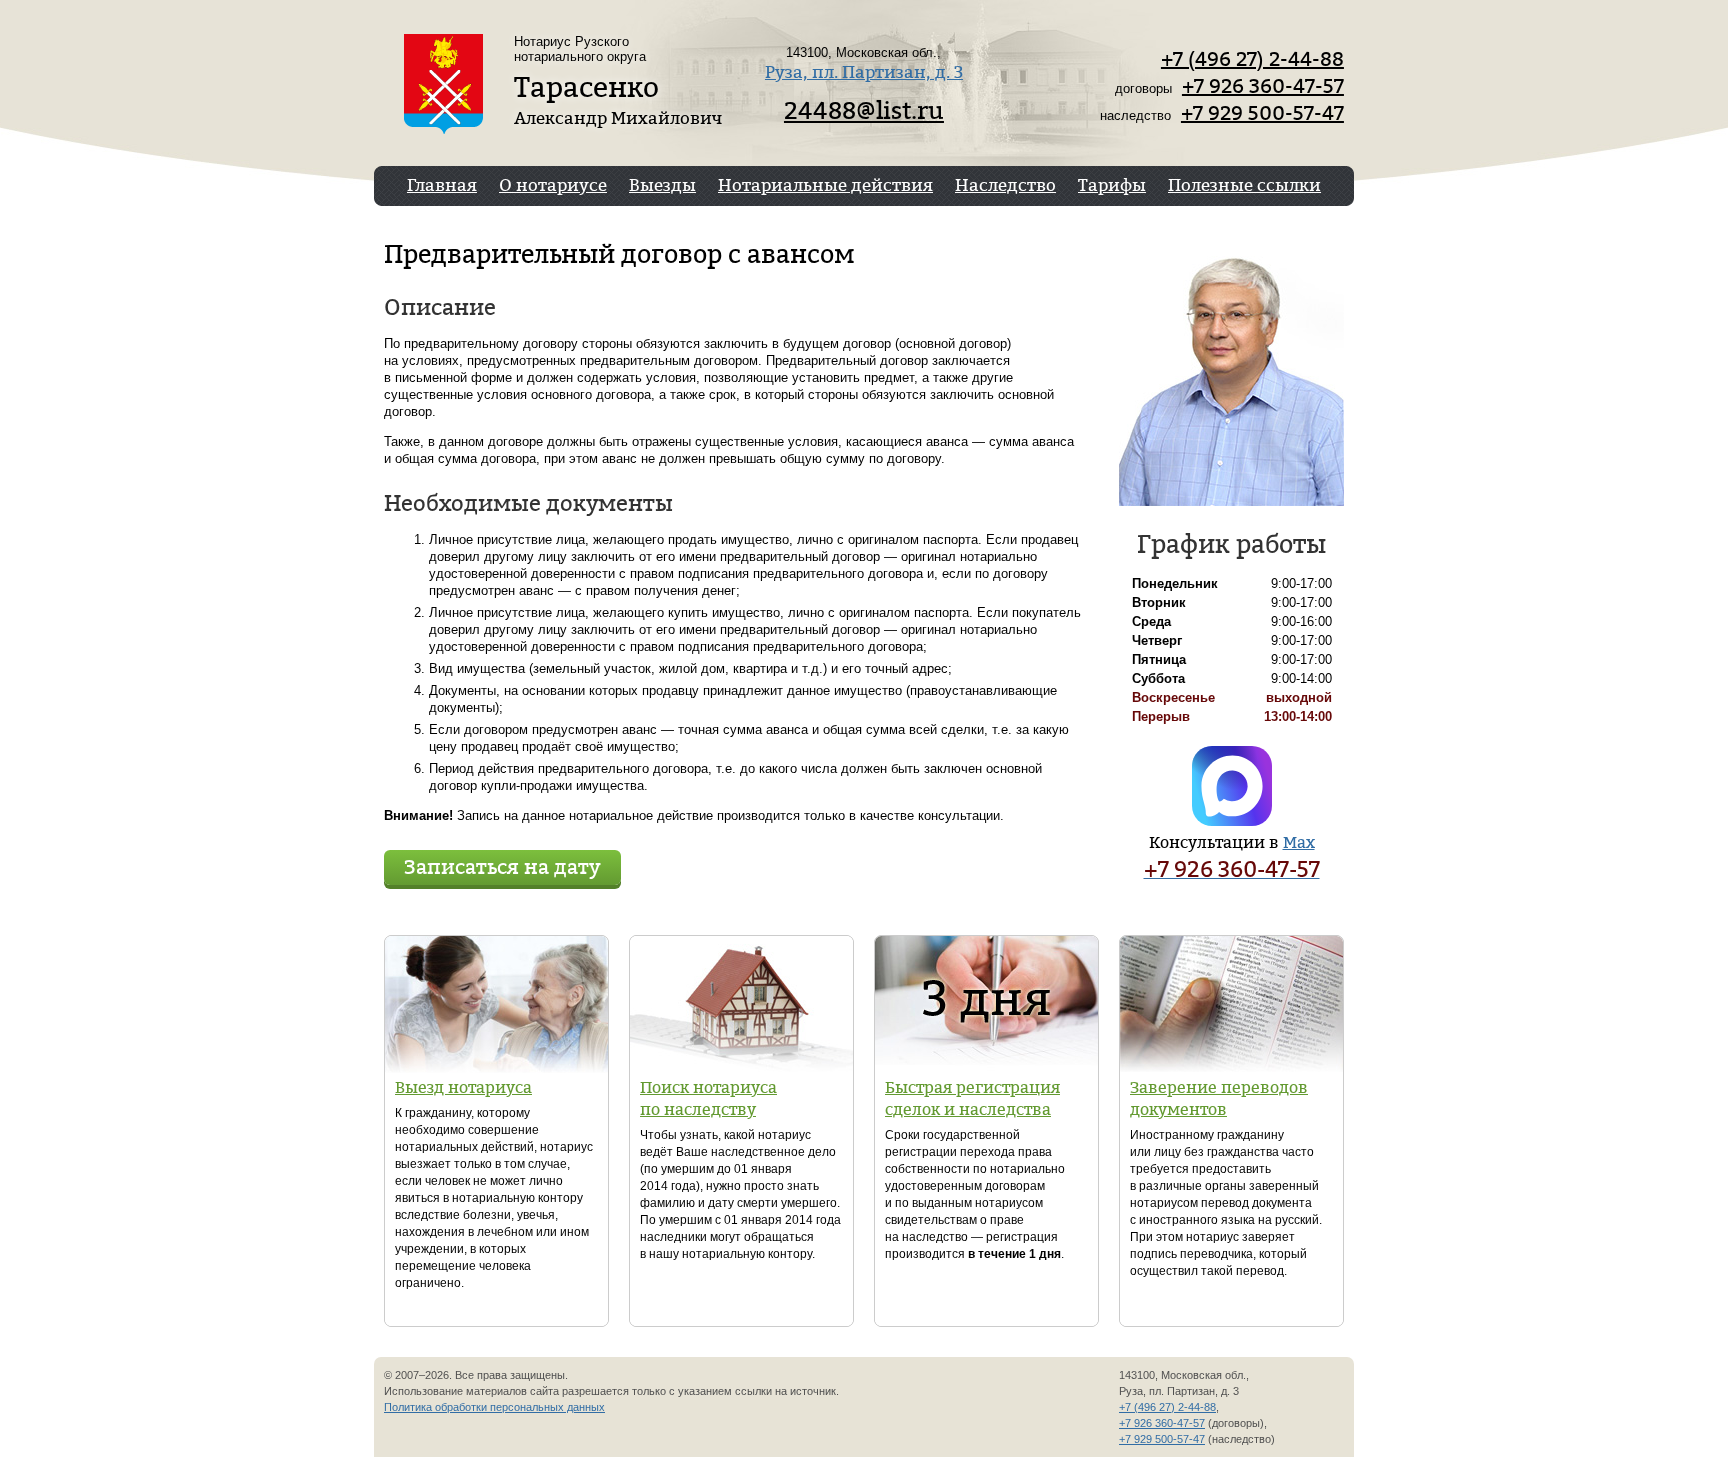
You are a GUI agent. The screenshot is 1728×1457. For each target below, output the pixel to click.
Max (1299, 842)
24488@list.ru (864, 110)
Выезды (662, 184)
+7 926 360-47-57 (1263, 85)
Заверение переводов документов (1219, 1098)
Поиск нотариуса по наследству (708, 1098)
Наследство (1005, 184)
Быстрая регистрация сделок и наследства (972, 1098)
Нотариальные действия (825, 184)
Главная (442, 184)
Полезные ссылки (1244, 184)
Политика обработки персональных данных (494, 1407)
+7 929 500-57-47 (1262, 112)
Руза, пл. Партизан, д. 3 (864, 71)
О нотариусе (553, 184)
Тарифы (1112, 184)
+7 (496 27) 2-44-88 (1252, 58)
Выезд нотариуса (463, 1087)
